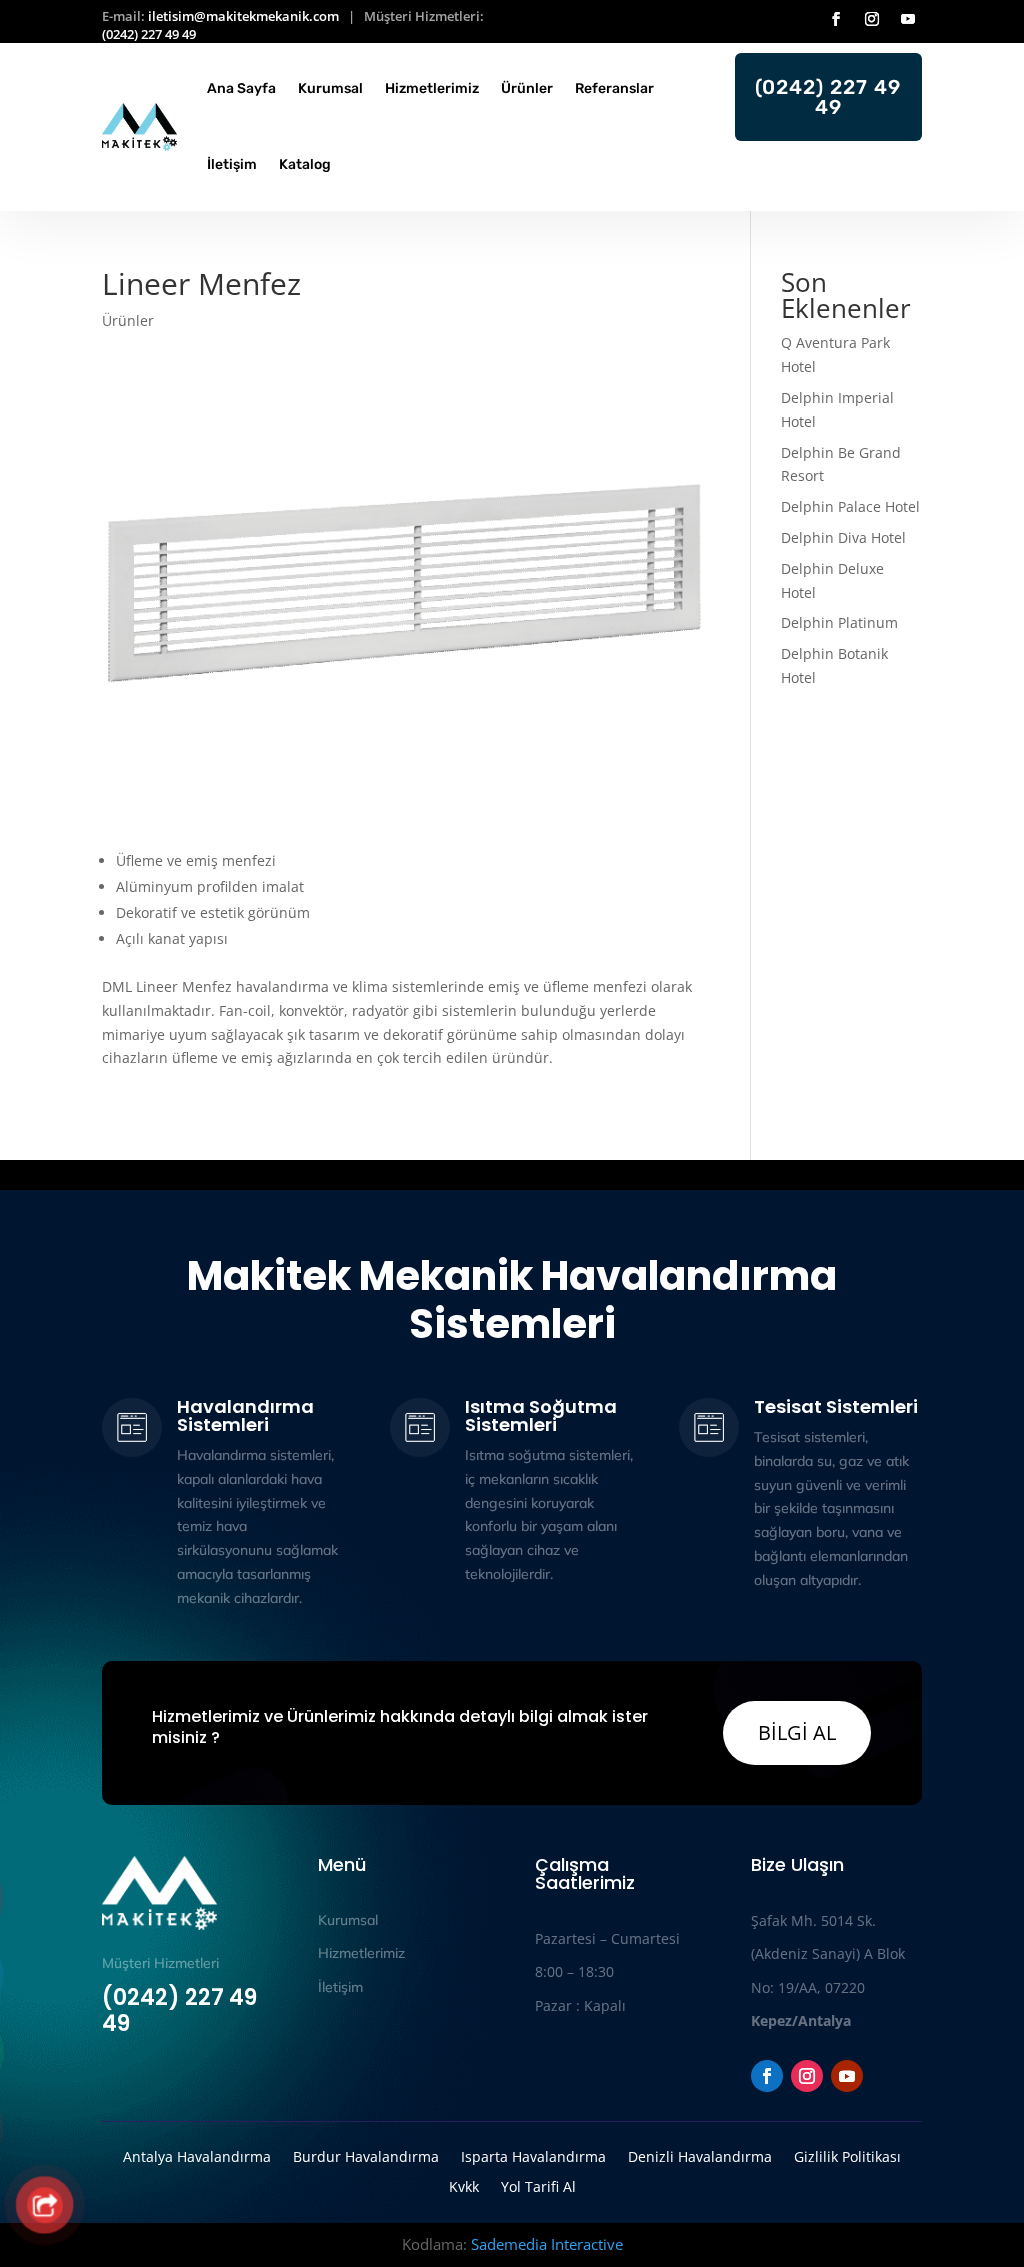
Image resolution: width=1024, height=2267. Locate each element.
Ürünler (527, 88)
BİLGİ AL (797, 1732)
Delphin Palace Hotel (850, 506)
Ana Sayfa (241, 88)
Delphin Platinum (841, 622)
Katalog (305, 164)
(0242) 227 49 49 (149, 34)
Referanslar (614, 88)
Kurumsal (330, 88)
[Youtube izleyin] (908, 19)
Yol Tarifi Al (538, 2185)
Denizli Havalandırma (700, 2155)
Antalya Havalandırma (197, 2155)
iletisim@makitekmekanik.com (243, 16)
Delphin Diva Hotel (843, 537)
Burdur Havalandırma (366, 2155)
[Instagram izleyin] (872, 19)
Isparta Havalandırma (533, 2155)
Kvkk (464, 2185)
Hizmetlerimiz (432, 88)
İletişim (232, 164)
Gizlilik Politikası (847, 2155)
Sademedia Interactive (547, 2244)
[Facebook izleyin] (836, 19)
